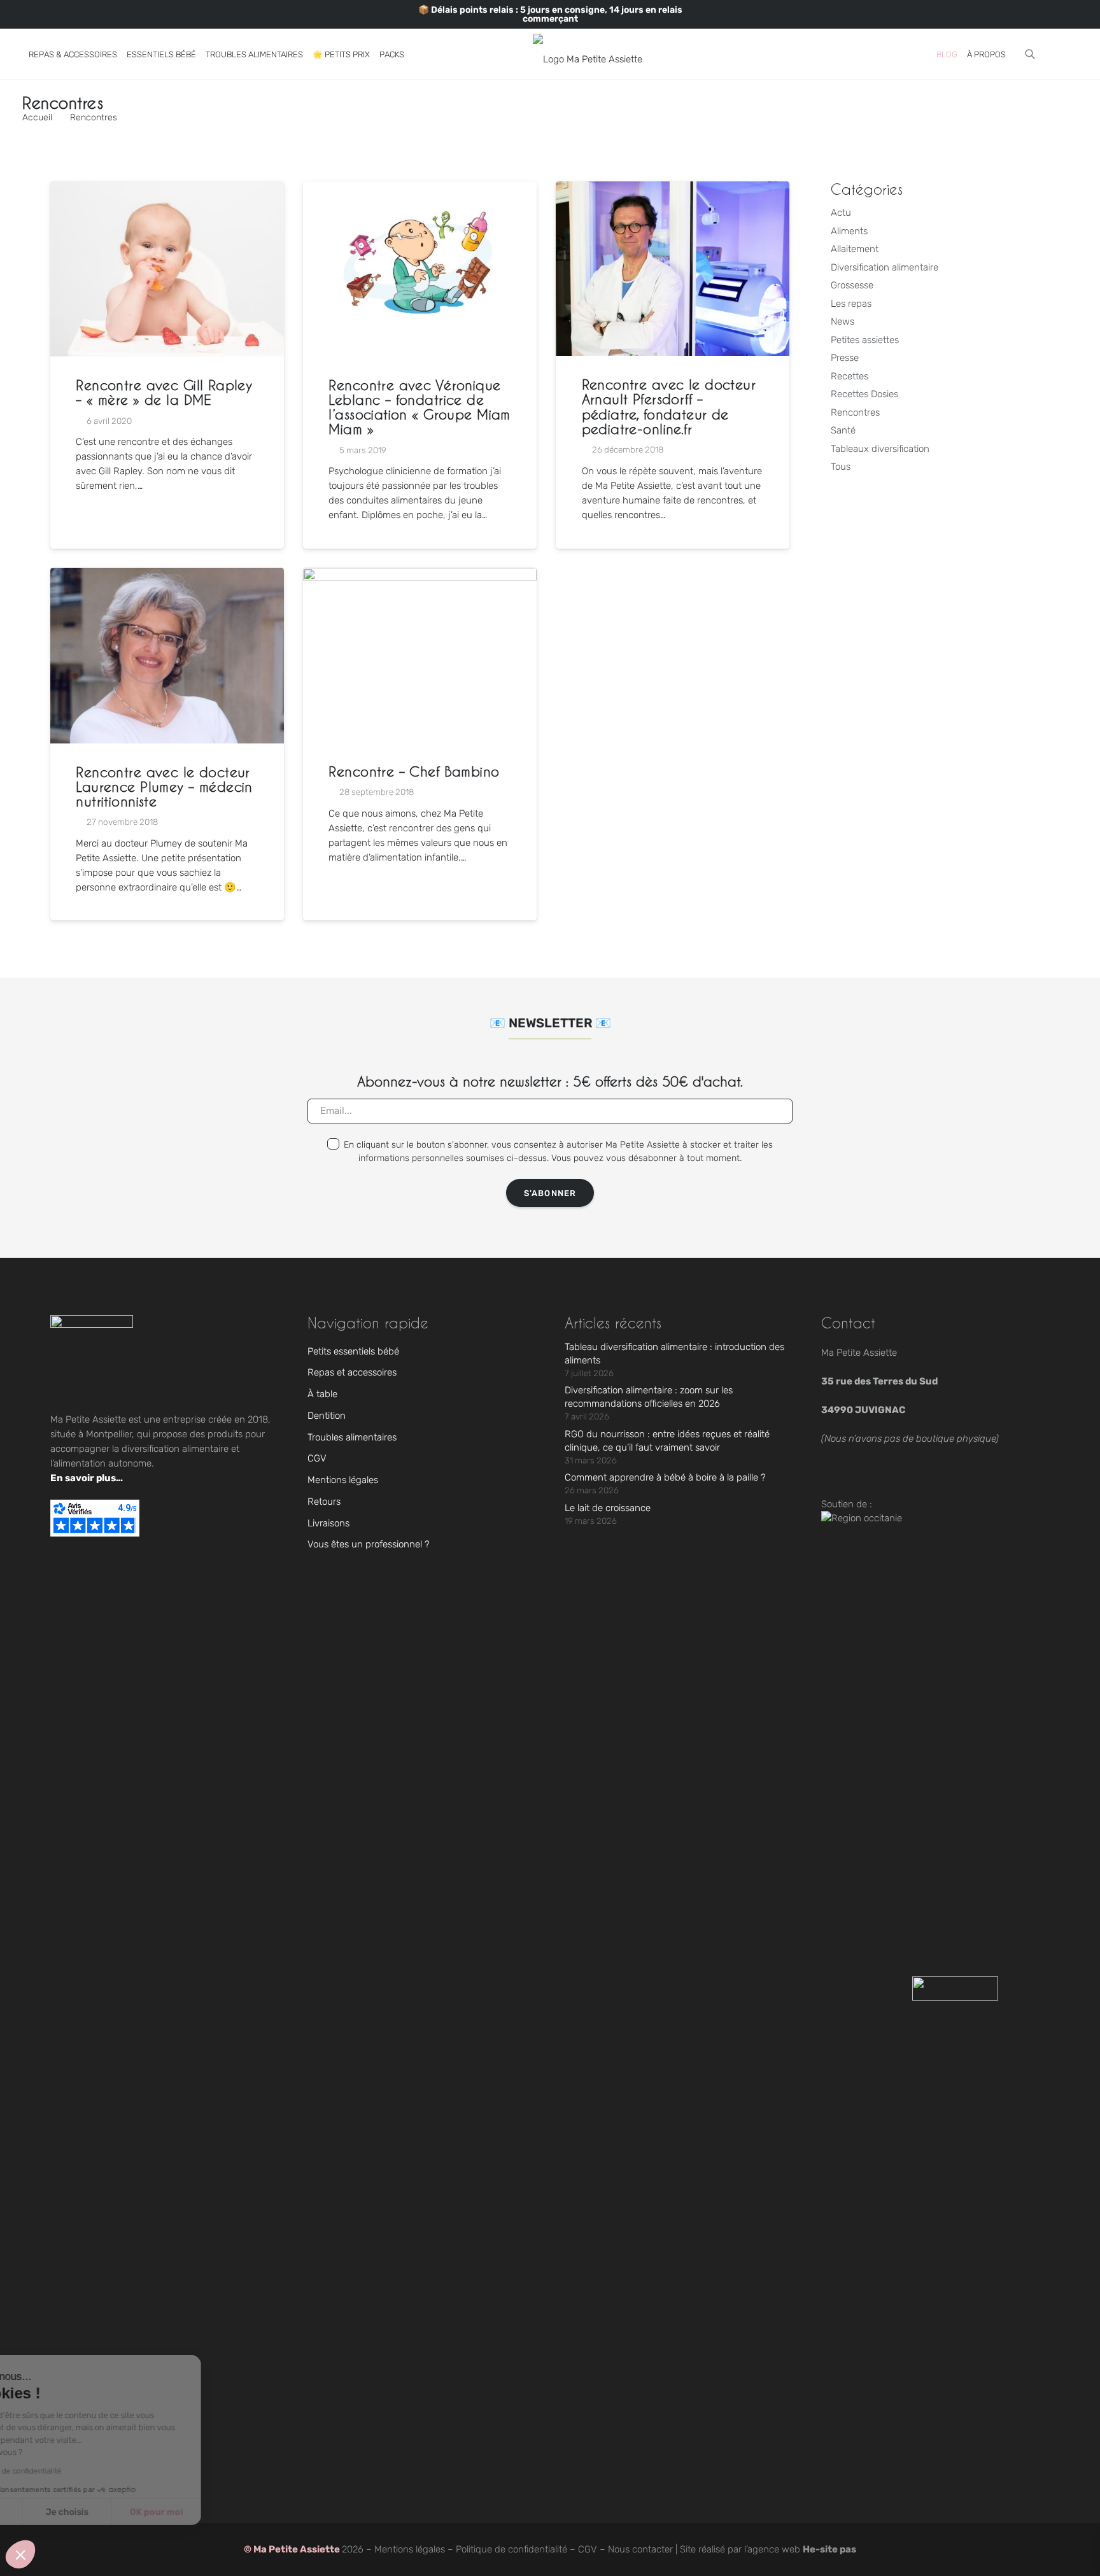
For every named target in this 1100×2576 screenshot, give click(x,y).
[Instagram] (29, 14)
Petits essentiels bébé (353, 1351)
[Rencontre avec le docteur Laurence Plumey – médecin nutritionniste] (167, 656)
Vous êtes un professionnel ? (369, 1544)
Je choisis (146, 2512)
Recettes (850, 376)
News (843, 321)
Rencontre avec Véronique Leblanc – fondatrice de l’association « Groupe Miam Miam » (419, 407)
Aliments (849, 231)
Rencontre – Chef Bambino (414, 771)
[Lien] (1047, 54)
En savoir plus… (87, 1478)
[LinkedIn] (77, 14)
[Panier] (1065, 54)
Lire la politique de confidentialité (83, 2471)
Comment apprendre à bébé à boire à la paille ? (665, 1477)
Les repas (851, 304)
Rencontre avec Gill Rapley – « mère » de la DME (164, 392)
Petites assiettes (865, 340)
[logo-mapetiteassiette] (588, 54)
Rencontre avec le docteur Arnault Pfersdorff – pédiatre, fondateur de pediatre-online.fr (669, 406)
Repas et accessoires (352, 1372)
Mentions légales (343, 1480)
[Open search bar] (1030, 54)
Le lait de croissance (608, 1508)
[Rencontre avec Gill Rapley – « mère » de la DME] (167, 269)
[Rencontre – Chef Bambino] (420, 655)
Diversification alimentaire (885, 267)
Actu (841, 213)
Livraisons (328, 1523)
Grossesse (852, 285)
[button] (125, 54)
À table (322, 1394)
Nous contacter (640, 2549)
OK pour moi (236, 2512)
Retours (324, 1502)
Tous (841, 467)
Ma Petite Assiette (298, 2549)
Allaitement (855, 249)
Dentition (327, 1416)
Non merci (57, 2512)
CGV (317, 1458)
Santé (843, 430)
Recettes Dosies (864, 394)
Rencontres (855, 412)
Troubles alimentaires (352, 1437)
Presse (845, 358)
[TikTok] (46, 14)
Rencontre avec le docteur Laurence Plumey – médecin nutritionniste (164, 786)
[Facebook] (61, 14)
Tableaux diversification (880, 449)
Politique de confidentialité (511, 2549)
